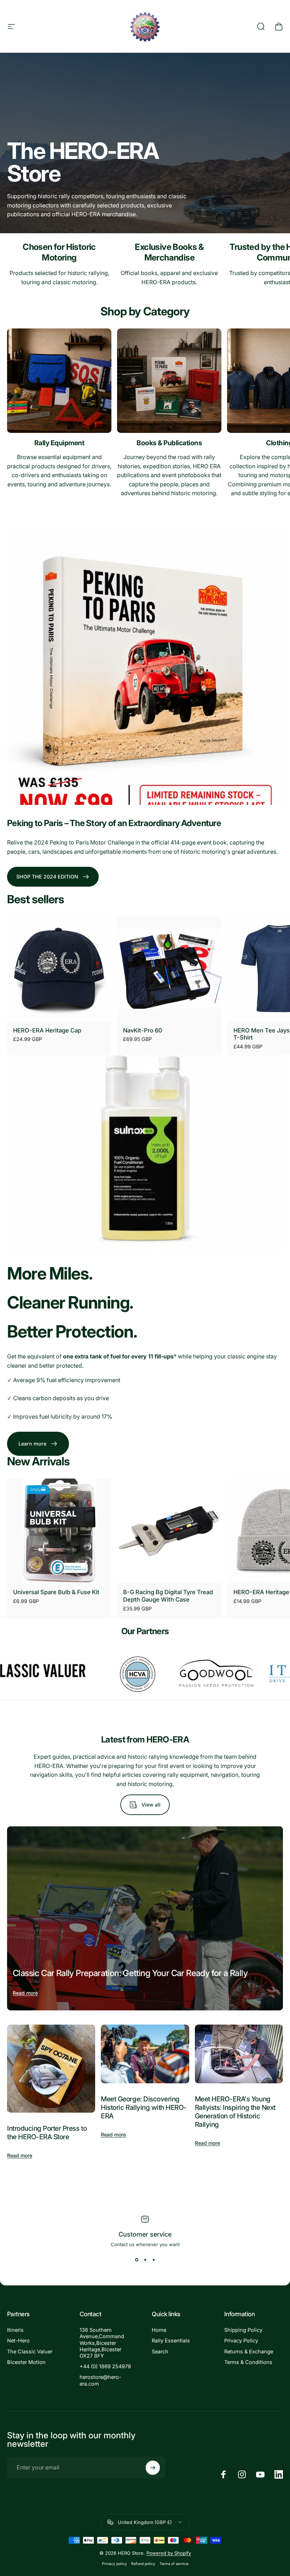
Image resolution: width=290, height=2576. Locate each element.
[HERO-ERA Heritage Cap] (59, 969)
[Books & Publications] (169, 381)
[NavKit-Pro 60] (169, 969)
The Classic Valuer (30, 2352)
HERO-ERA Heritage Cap (47, 1030)
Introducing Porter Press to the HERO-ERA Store (47, 2133)
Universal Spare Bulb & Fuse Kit (56, 1592)
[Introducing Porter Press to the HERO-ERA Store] (51, 2069)
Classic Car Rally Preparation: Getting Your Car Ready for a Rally (130, 1973)
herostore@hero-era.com (100, 2380)
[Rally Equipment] (59, 381)
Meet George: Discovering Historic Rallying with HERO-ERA (144, 2107)
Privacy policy (114, 2564)
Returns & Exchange (249, 2352)
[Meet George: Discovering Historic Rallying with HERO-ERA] (145, 2054)
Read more (25, 1993)
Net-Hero (18, 2341)
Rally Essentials (171, 2341)
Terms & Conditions (248, 2362)
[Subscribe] (153, 2468)
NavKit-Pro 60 (143, 1030)
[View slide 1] (137, 2260)
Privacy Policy (241, 2341)
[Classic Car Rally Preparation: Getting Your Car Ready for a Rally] (145, 1918)
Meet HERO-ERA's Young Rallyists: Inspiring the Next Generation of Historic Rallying (235, 2112)
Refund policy (143, 2564)
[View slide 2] (145, 2260)
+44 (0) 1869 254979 (105, 2366)
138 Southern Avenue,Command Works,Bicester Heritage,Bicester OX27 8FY (102, 2343)
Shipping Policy (243, 2330)
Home (159, 2330)
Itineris (15, 2330)
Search (160, 2352)
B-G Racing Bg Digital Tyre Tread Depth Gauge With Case (168, 1596)
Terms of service (174, 2564)
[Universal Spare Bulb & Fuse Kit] (59, 1531)
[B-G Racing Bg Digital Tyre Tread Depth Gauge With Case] (169, 1531)
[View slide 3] (153, 2260)
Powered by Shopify (169, 2553)
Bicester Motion (26, 2362)
